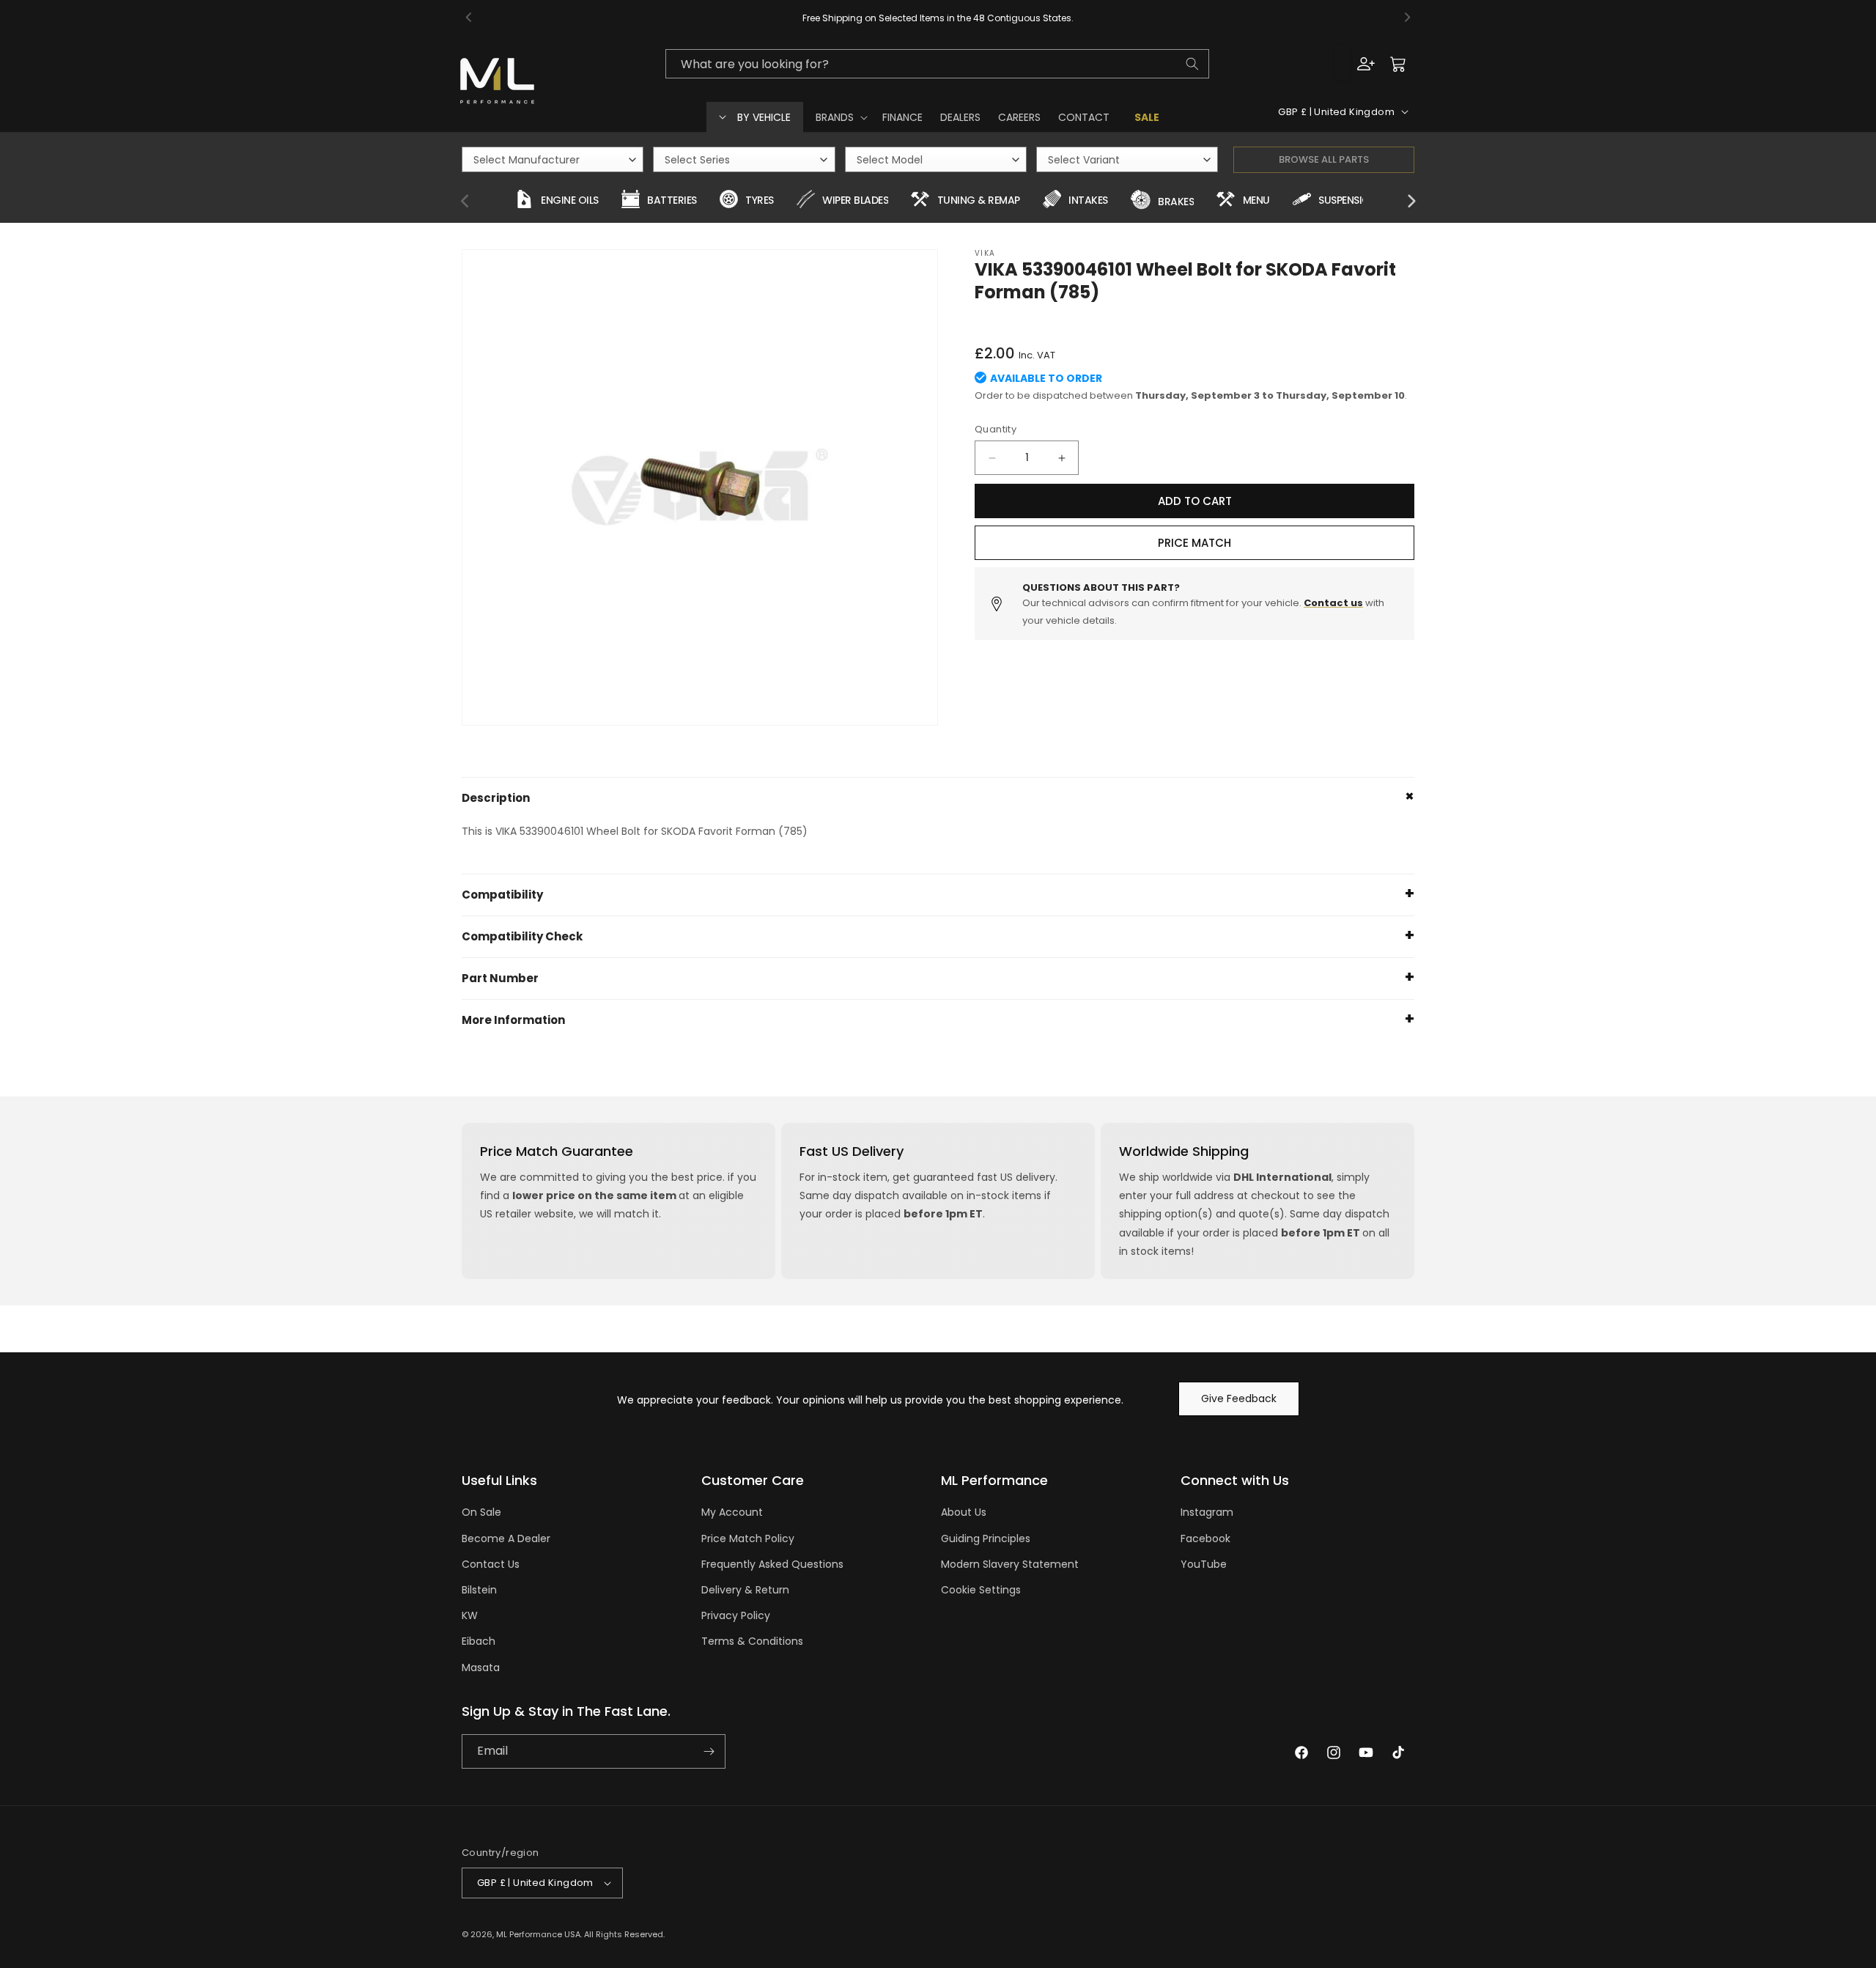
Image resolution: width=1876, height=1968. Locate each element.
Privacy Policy (736, 1615)
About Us (964, 1512)
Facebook (1205, 1538)
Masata (481, 1667)
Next (1411, 202)
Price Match (1194, 543)
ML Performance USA (538, 1934)
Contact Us (491, 1564)
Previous (465, 202)
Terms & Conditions (752, 1641)
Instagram (1207, 1512)
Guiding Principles (986, 1538)
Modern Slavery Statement (1010, 1564)
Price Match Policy (748, 1538)
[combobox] (937, 64)
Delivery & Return (745, 1590)
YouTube (1204, 1564)
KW (470, 1615)
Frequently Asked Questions (772, 1564)
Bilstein (479, 1590)
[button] (840, 117)
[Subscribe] (709, 1751)
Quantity (996, 429)
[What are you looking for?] (1192, 64)
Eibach (479, 1641)
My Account (732, 1512)
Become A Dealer (506, 1538)
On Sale (481, 1512)
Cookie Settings (981, 1590)
